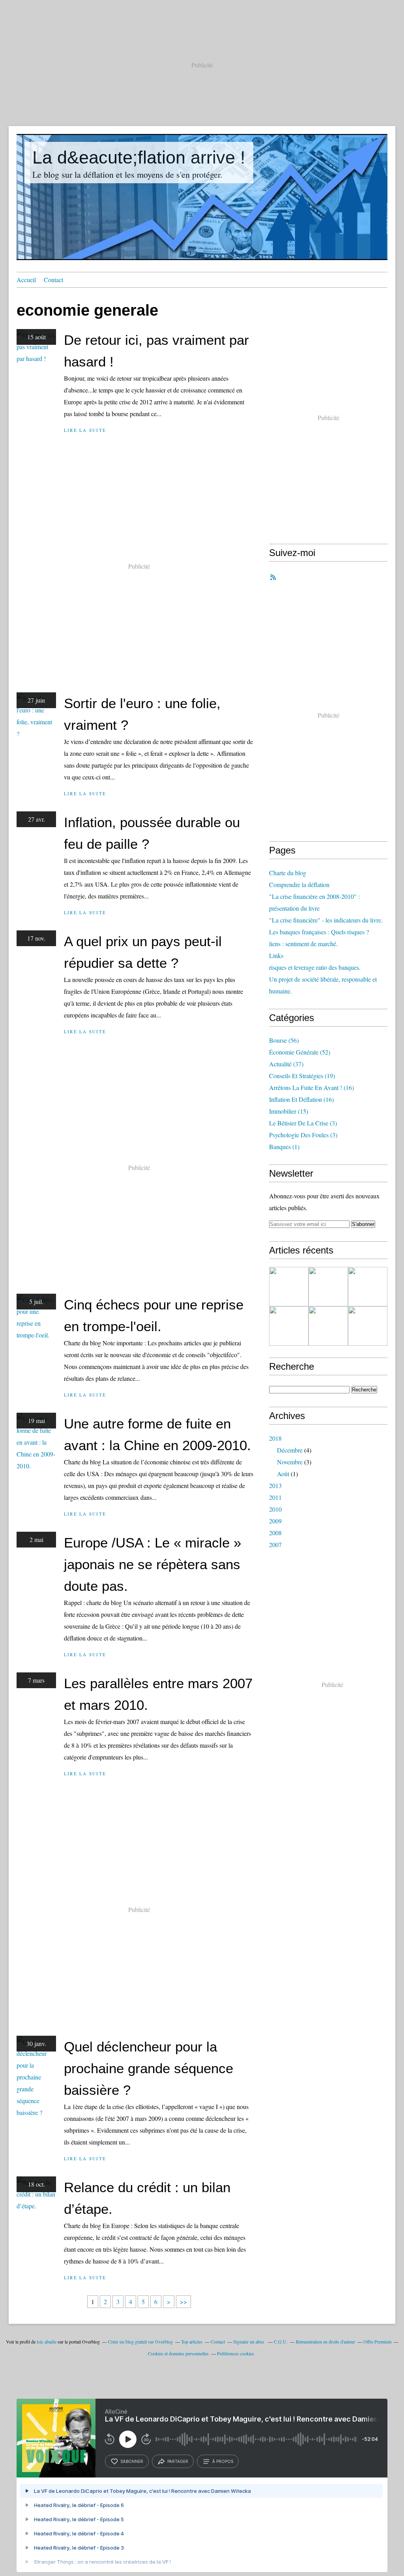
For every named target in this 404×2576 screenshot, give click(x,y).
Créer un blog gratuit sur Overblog (140, 2342)
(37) (286, 1064)
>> (183, 2302)
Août (283, 1474)
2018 (275, 1438)
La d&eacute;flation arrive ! (139, 157)
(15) (289, 1111)
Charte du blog (288, 873)
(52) (300, 1052)
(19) (302, 1076)
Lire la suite (85, 430)
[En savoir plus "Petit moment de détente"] (368, 1287)
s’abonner (132, 2461)
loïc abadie (47, 2342)
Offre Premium (377, 2342)
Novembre (290, 1462)
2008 (275, 1533)
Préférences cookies (236, 2353)
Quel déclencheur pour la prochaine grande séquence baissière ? (149, 2068)
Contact (53, 280)
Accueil (26, 280)
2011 (275, 1497)
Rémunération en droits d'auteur (325, 2342)
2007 (275, 1545)
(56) (284, 1040)
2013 (275, 1485)
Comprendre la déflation (299, 884)
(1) (284, 1147)
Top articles (192, 2342)
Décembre (290, 1450)
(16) (311, 1087)
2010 (275, 1509)
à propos (223, 2461)
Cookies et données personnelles (178, 2353)
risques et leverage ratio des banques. (315, 967)
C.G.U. (281, 2342)
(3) (303, 1123)
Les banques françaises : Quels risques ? (319, 932)
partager (178, 2461)
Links (276, 955)
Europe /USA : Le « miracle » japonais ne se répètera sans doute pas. (152, 1564)
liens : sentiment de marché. (303, 944)
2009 (275, 1521)
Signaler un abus (249, 2342)
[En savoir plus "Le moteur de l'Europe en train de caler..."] (368, 1326)
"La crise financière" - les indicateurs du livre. (326, 920)
